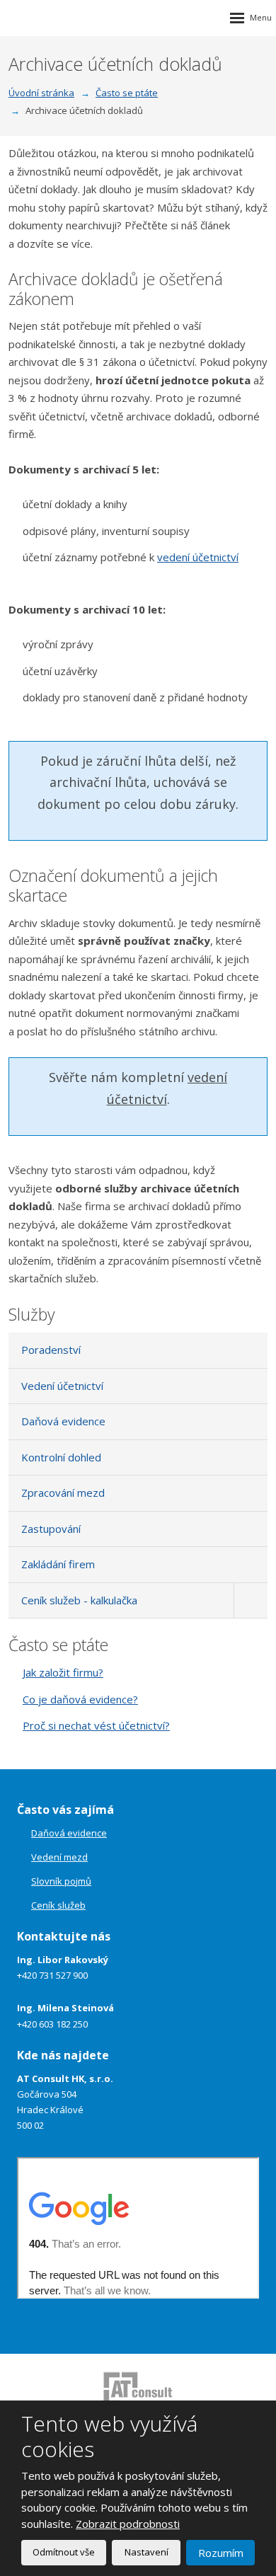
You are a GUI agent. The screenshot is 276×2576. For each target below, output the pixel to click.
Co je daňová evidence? (80, 1699)
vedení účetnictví (198, 557)
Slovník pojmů (61, 1881)
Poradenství (51, 1350)
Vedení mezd (59, 1857)
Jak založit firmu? (63, 1672)
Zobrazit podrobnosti (128, 2524)
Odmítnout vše (64, 2552)
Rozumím (221, 2553)
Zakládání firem (58, 1564)
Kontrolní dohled (61, 1457)
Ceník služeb (58, 1905)
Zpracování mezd (63, 1493)
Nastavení (146, 2552)
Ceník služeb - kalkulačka (79, 1600)
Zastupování (51, 1529)
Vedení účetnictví (62, 1386)
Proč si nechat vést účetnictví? (96, 1725)
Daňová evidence (63, 1421)
